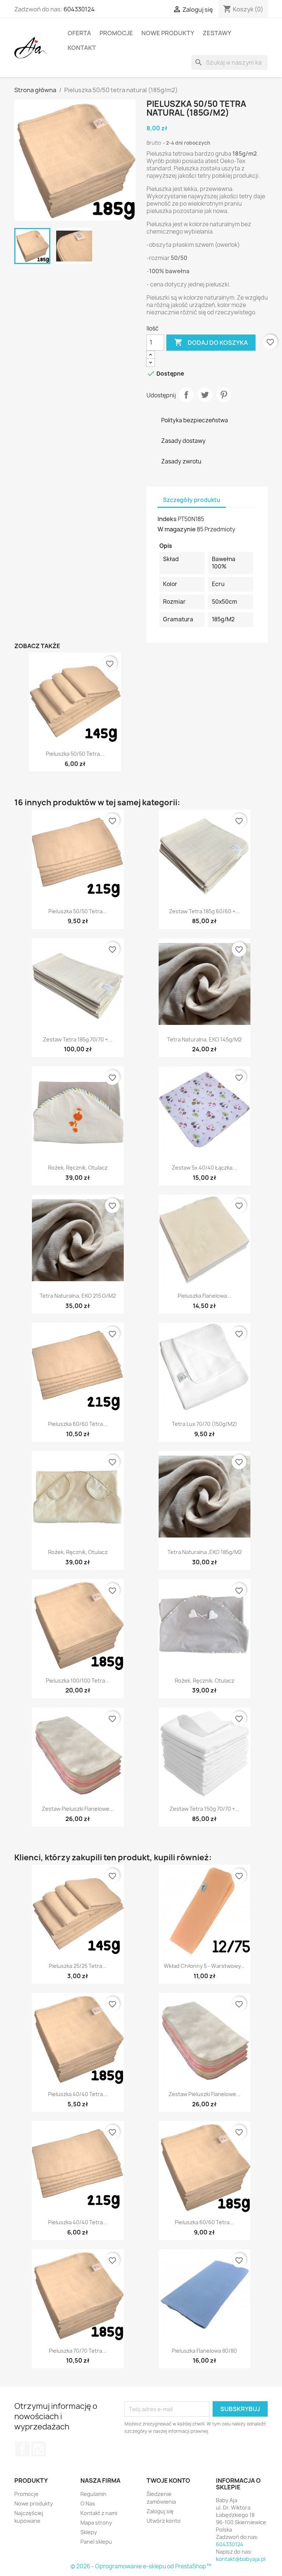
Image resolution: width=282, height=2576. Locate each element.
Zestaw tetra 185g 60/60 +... (204, 911)
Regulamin (93, 2494)
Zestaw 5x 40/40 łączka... (204, 1168)
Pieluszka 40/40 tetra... (78, 2094)
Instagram (39, 2449)
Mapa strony (96, 2523)
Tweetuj (205, 395)
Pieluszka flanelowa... (205, 1296)
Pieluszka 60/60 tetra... (78, 1424)
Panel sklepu (96, 2542)
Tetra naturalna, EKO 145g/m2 (204, 1039)
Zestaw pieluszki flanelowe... (78, 1809)
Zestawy (217, 33)
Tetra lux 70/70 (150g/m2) (205, 1424)
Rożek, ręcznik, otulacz (78, 1168)
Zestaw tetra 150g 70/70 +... (205, 1809)
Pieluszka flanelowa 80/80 (204, 2351)
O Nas (88, 2503)
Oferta (79, 33)
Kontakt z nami (99, 2513)
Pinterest (224, 395)
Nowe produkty (168, 33)
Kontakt (82, 48)
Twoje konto (168, 2481)
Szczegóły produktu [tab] (192, 500)
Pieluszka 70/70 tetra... (78, 2351)
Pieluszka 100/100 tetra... (78, 1681)
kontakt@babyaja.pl (241, 2559)
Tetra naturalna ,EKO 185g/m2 (205, 1552)
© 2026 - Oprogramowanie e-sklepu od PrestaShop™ (141, 2566)
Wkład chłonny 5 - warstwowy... (204, 1966)
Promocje (116, 33)
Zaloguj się (160, 2511)
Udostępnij (186, 395)
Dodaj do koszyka (211, 342)
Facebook (22, 2449)
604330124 (79, 9)
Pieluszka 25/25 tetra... (78, 1966)
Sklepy (89, 2532)
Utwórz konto (164, 2521)
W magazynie (177, 529)
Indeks (167, 519)
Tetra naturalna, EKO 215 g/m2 (78, 1296)
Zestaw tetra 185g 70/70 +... (78, 1039)
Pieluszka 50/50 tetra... (75, 754)
